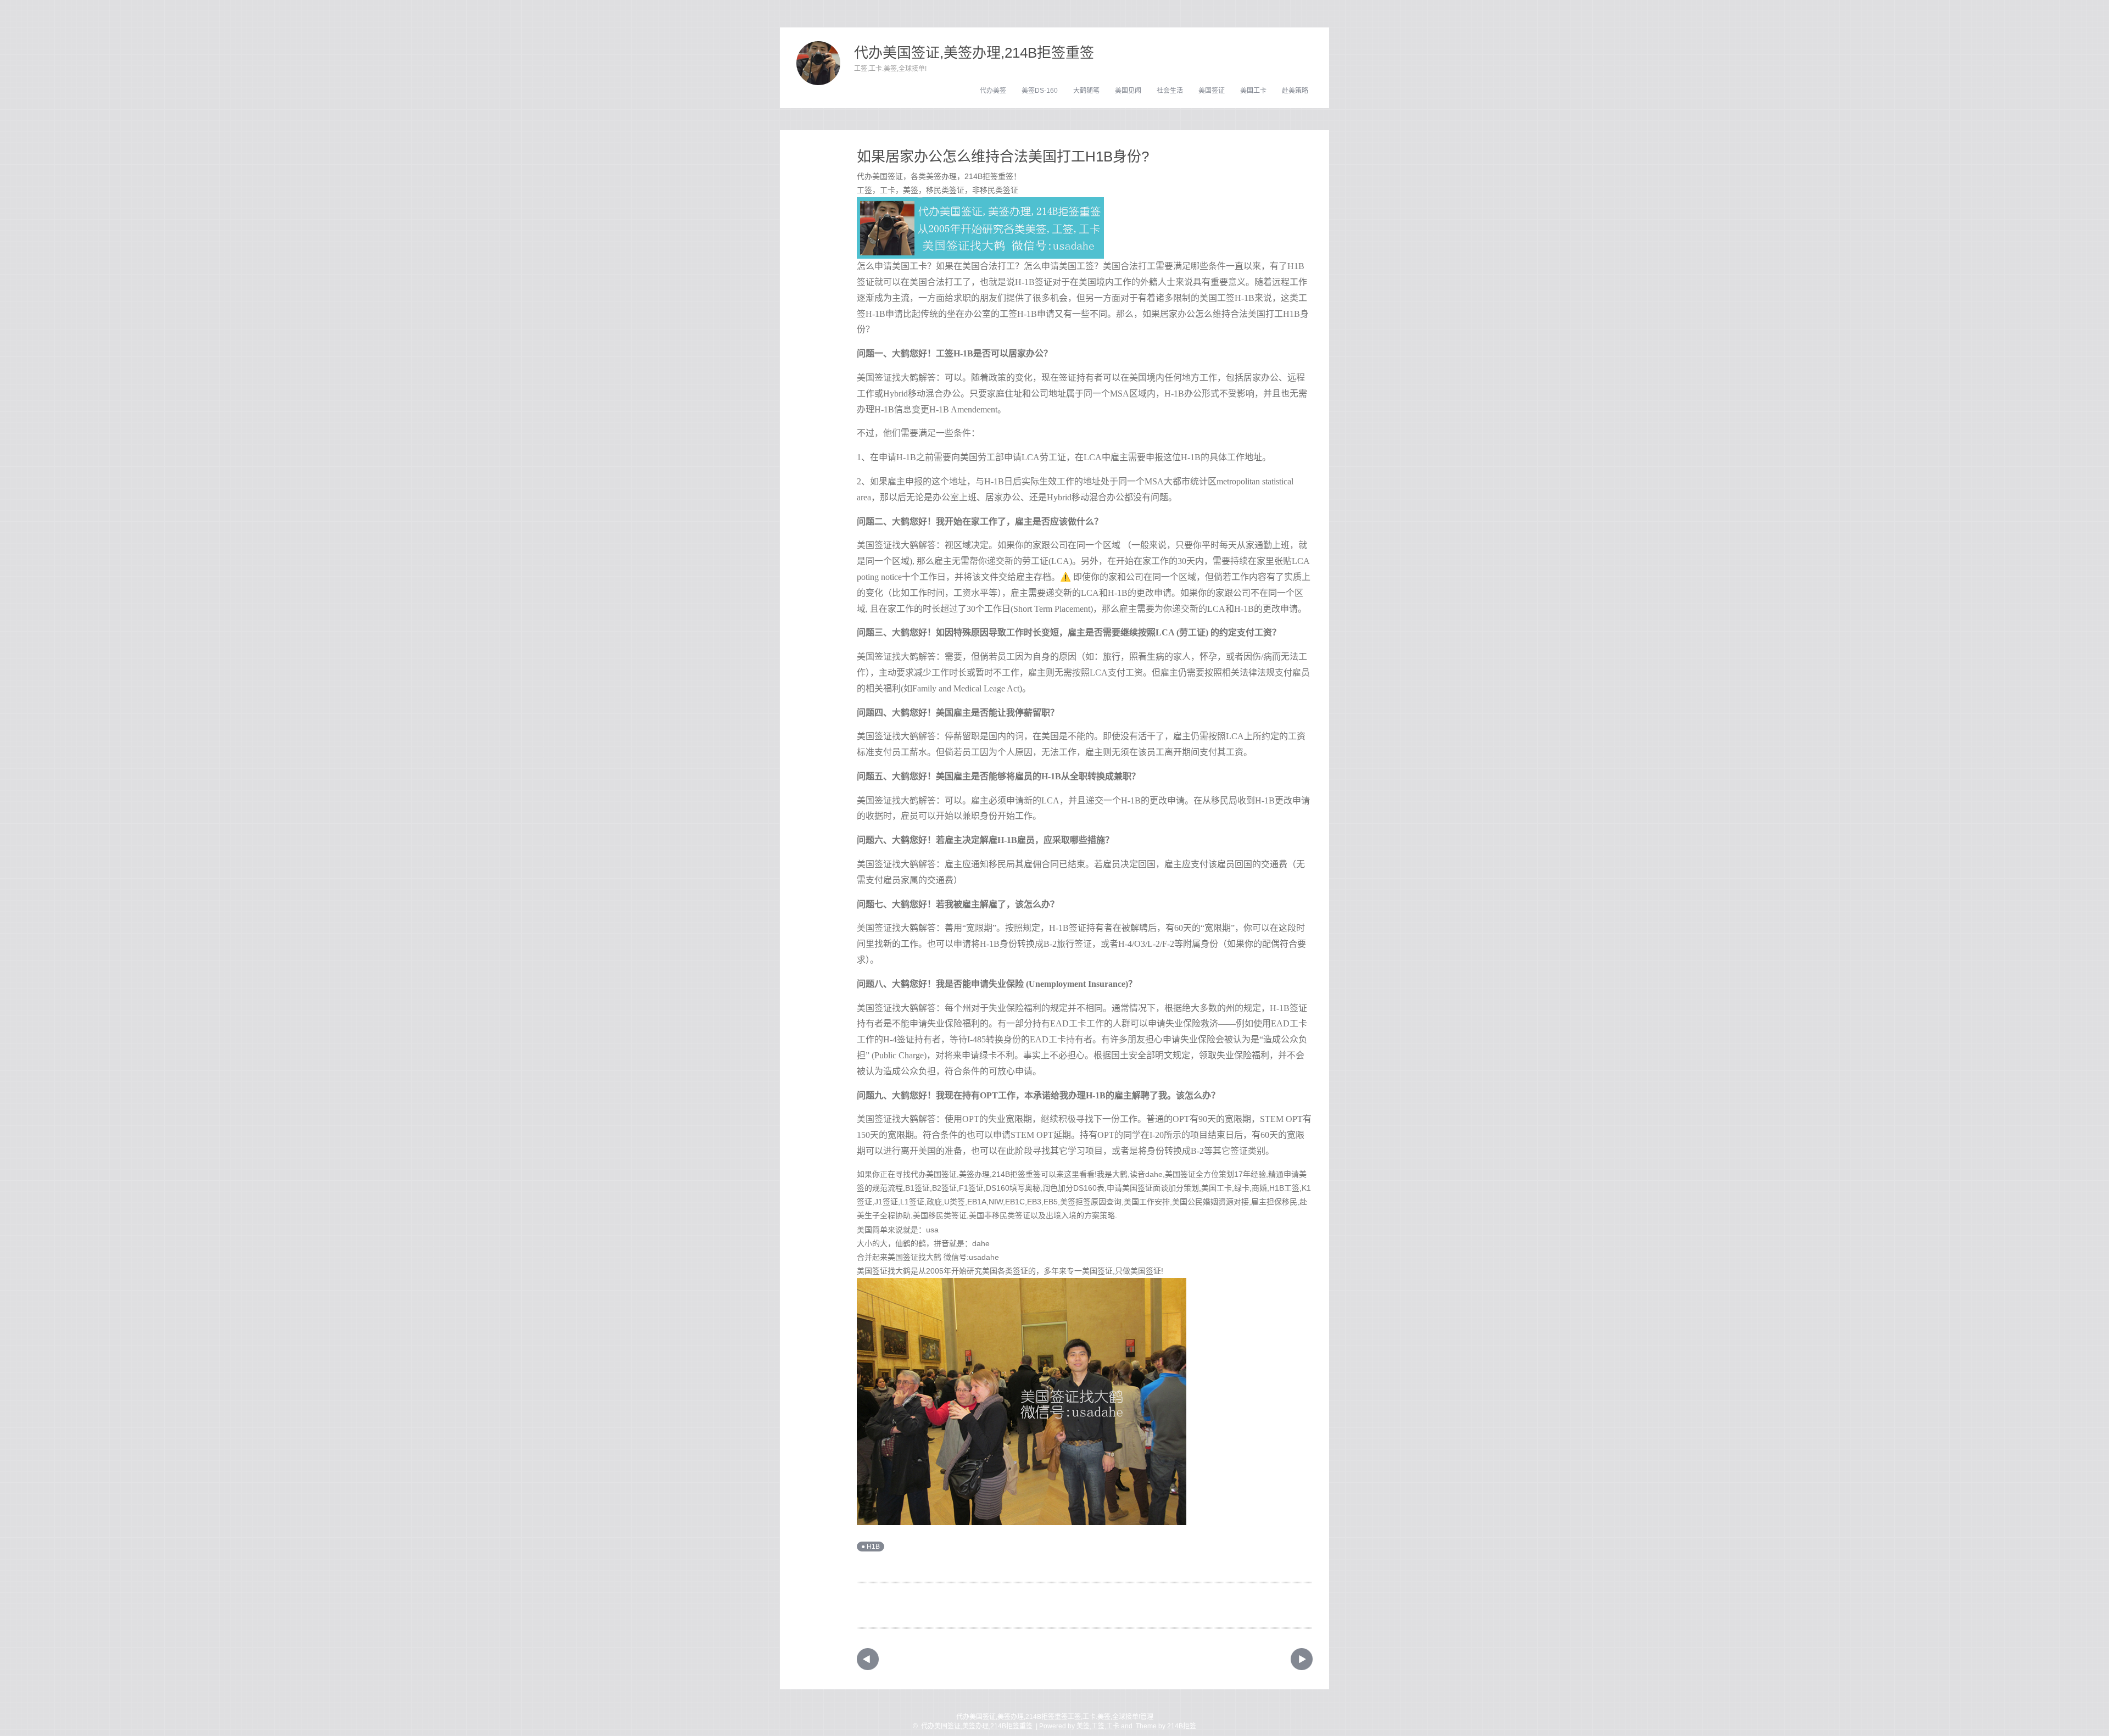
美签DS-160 (1040, 91)
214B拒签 (1182, 1726)
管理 (1147, 1717)
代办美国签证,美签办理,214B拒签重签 (974, 53)
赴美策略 (1295, 91)
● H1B (871, 1547)
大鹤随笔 (1086, 91)
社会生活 (1170, 91)
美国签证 (1212, 91)
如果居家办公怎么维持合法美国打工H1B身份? (1003, 157)
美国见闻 (1128, 91)
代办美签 (993, 91)
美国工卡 (1253, 91)
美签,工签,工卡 (1098, 1726)
